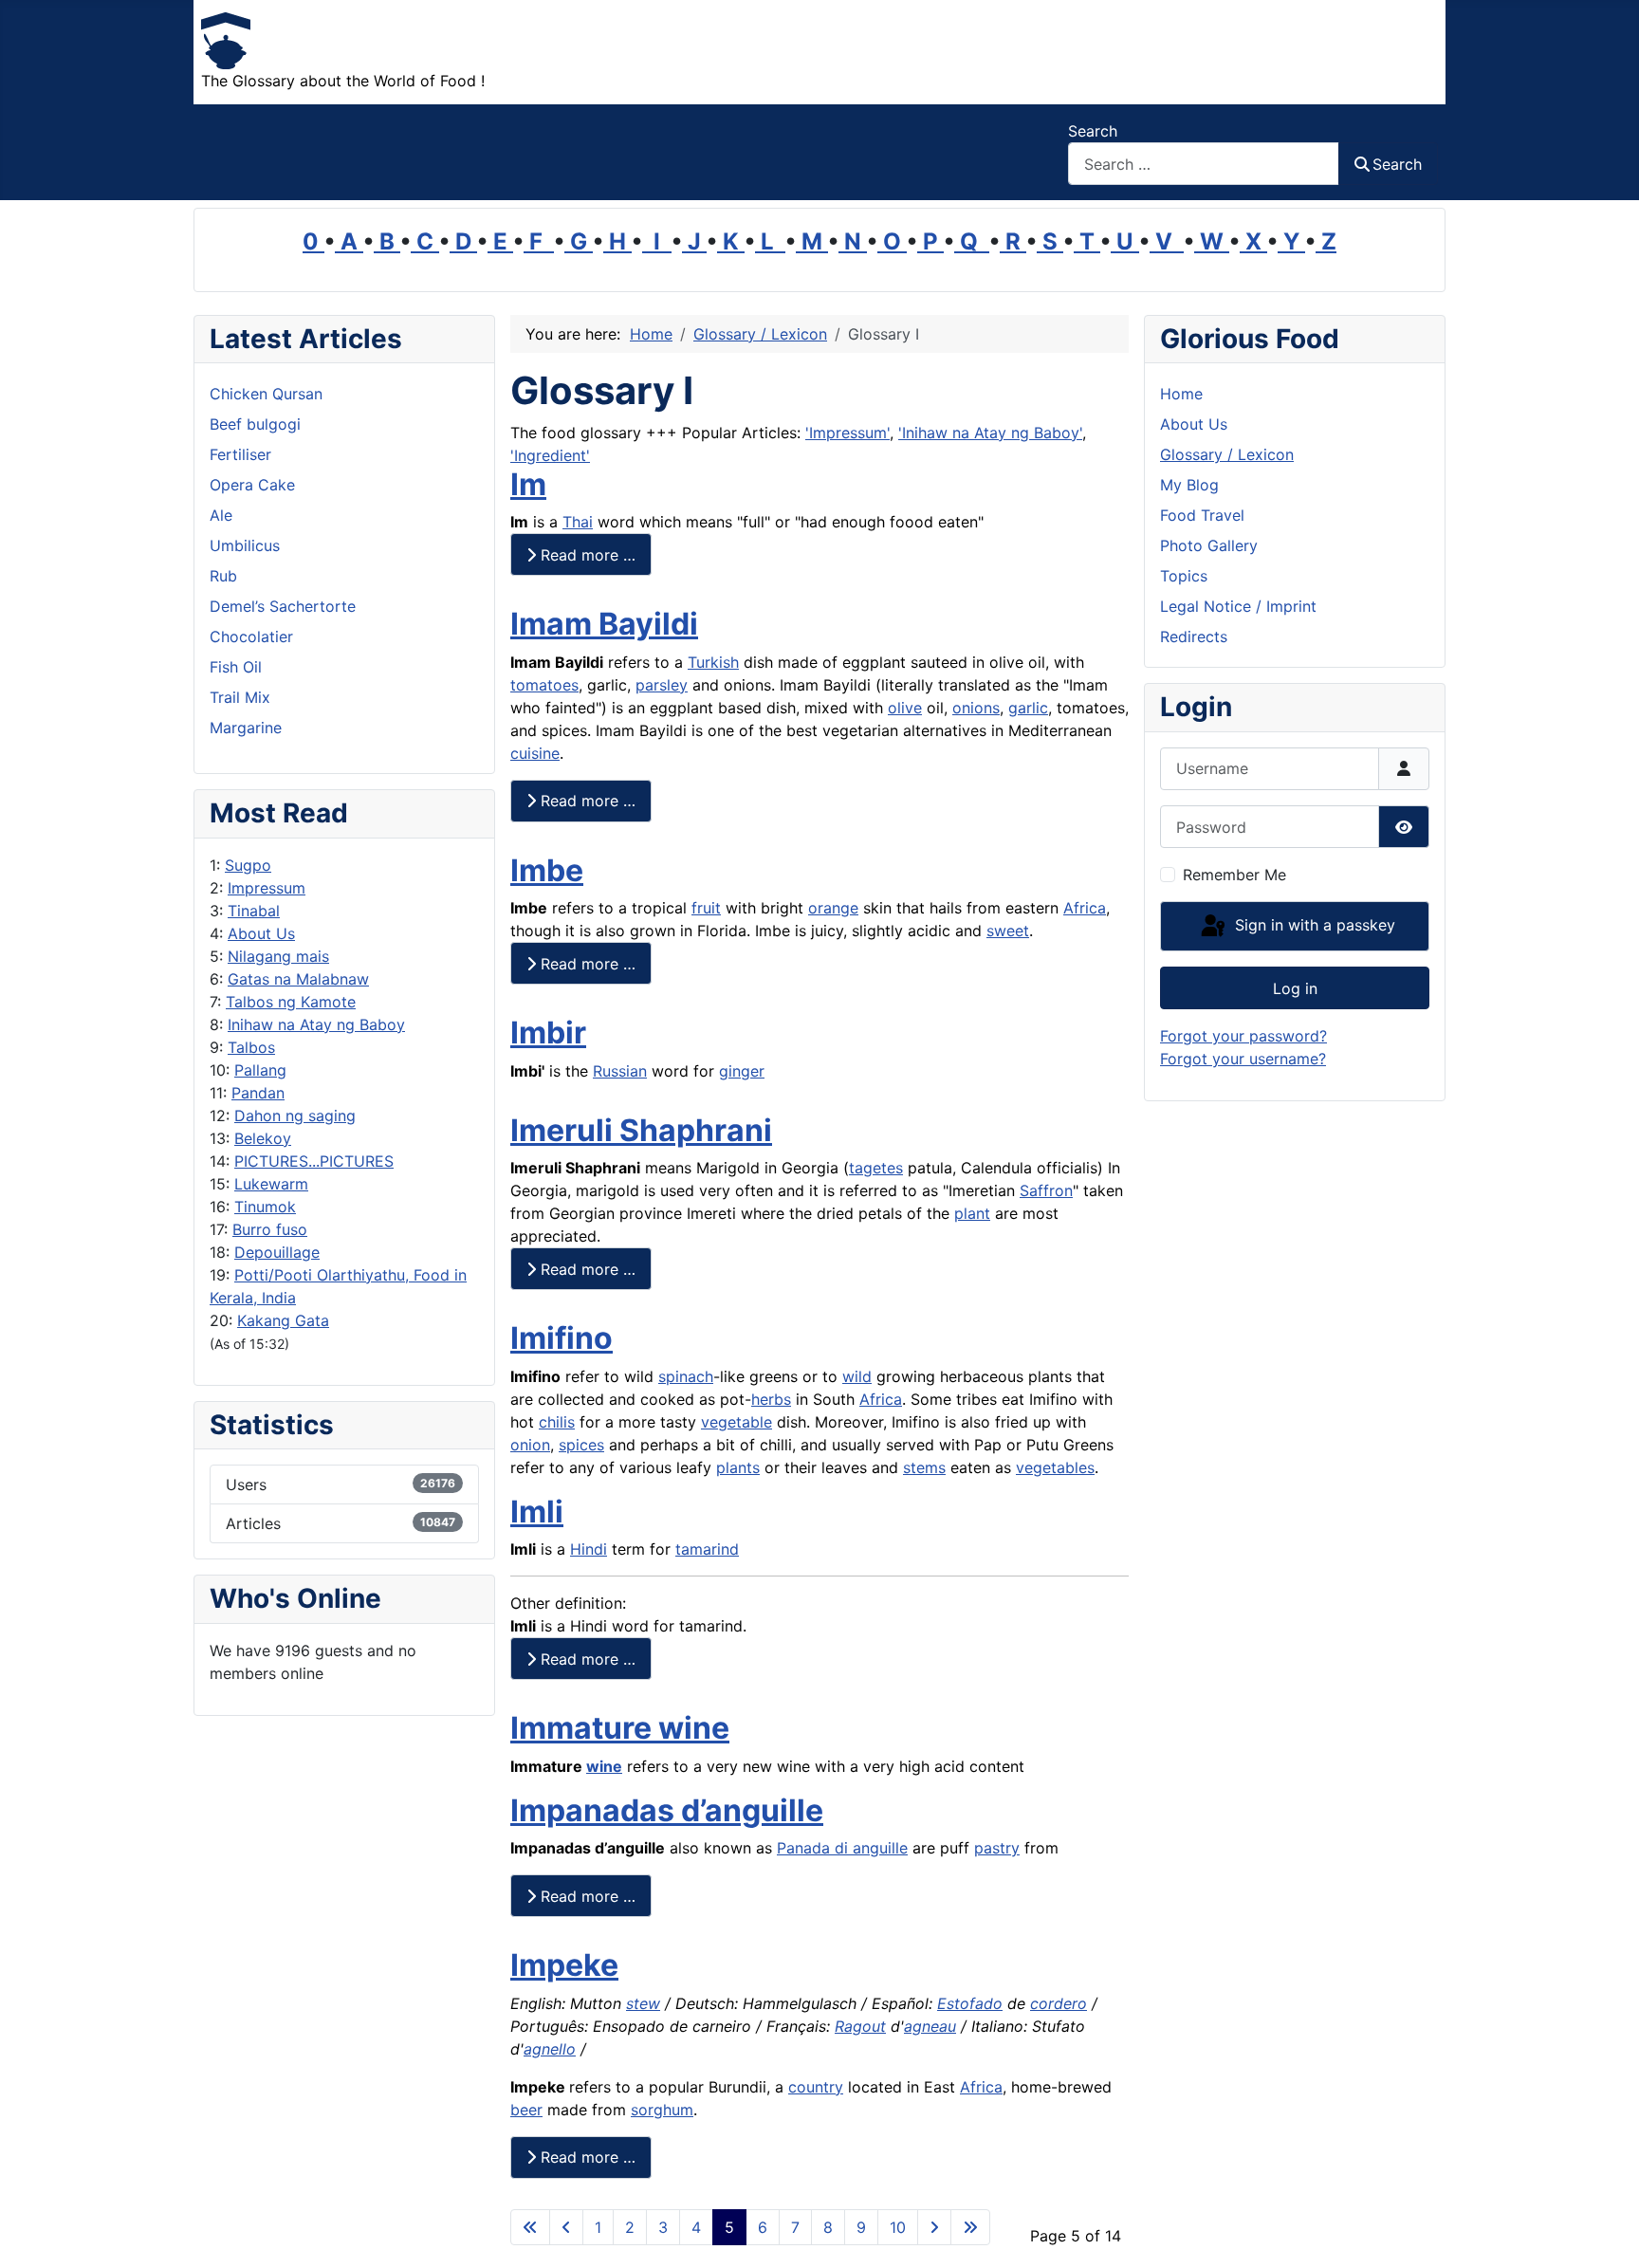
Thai (578, 522)
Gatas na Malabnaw (298, 979)
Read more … (586, 555)
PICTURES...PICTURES (314, 1161)
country (816, 2087)
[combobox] (1204, 164)
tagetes (876, 1168)
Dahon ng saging (295, 1116)
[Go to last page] (970, 2227)
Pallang (260, 1070)
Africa (1085, 908)
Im (528, 484)
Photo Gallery (1209, 545)
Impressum (267, 888)
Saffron (1046, 1190)
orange (833, 908)
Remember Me (1234, 875)
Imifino (562, 1338)
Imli (537, 1512)
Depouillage (277, 1252)
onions (976, 708)
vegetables (1055, 1467)
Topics (1184, 576)
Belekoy (263, 1138)
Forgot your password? (1243, 1036)
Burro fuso (270, 1229)
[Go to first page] (530, 2227)
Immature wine (620, 1728)
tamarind (707, 1549)
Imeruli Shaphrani (641, 1130)
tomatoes (544, 685)
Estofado (970, 2003)
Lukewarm (271, 1184)
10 (898, 2227)
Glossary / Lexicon (1227, 454)
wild (857, 1376)
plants (738, 1467)
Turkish (713, 662)
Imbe (547, 870)
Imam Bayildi (604, 624)
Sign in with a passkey (1313, 925)
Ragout (860, 2026)
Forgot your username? (1243, 1059)
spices (581, 1445)
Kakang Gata (283, 1320)
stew (643, 2003)
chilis (557, 1422)
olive (905, 708)
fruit (706, 908)
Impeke (564, 1965)
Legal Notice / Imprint (1238, 606)
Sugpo (248, 865)
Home (1181, 394)
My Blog (1189, 485)
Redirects (1194, 636)
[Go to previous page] (566, 2227)
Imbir (548, 1033)
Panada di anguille (842, 1848)
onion (530, 1445)
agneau (930, 2026)
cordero (1059, 2003)
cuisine (535, 753)
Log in (1295, 988)
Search (1093, 131)
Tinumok (265, 1207)
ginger (742, 1071)
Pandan (258, 1093)
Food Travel (1202, 515)
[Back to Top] (1606, 2233)
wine (604, 1766)
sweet (1008, 931)
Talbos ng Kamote (291, 1002)
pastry (997, 1848)
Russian (620, 1071)
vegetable (737, 1422)
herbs (771, 1399)
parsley (662, 685)
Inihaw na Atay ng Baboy (316, 1024)
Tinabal (254, 911)
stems (924, 1467)
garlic (1028, 708)
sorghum (662, 2110)
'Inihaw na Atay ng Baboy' (990, 433)
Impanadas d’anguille (667, 1810)
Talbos (251, 1047)
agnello (550, 2049)
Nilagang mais (278, 956)
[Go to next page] (934, 2227)
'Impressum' (847, 433)
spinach (686, 1376)
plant (972, 1213)
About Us (261, 933)
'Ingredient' (550, 455)
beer (526, 2110)
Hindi (589, 1549)
